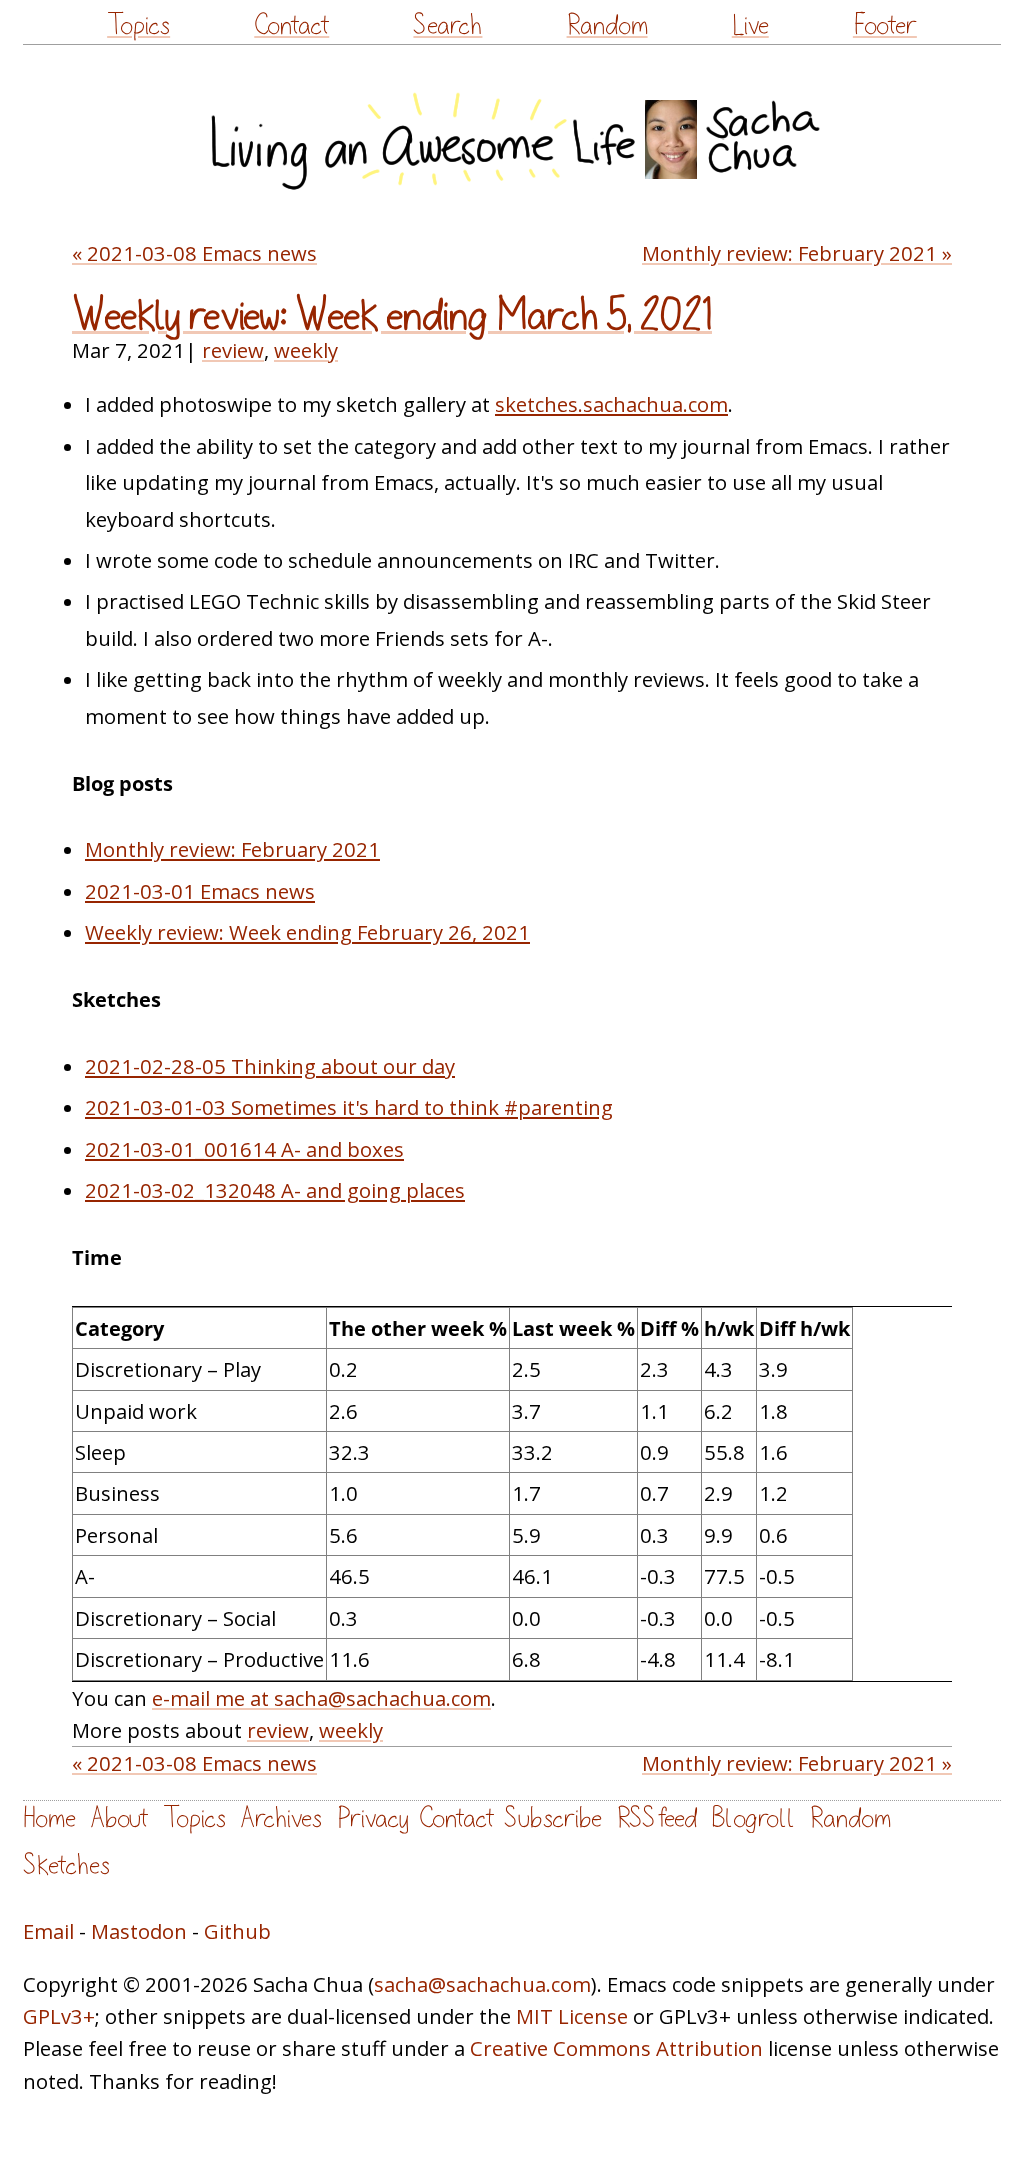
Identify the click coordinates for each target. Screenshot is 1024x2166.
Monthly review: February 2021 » (797, 253)
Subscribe (553, 1818)
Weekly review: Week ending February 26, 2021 (307, 932)
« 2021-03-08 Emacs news (194, 253)
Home (49, 1818)
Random (607, 25)
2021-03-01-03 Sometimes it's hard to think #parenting (349, 1107)
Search (447, 25)
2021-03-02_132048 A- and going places (275, 1190)
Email (48, 1931)
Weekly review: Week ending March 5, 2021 (392, 316)
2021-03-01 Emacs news (200, 891)
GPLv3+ (59, 2016)
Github (237, 1931)
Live (750, 25)
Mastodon (139, 1931)
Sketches (66, 1865)
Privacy (373, 1818)
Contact (291, 25)
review (233, 350)
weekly (306, 350)
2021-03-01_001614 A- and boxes (244, 1149)
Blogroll (753, 1818)
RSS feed (657, 1818)
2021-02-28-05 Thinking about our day (270, 1066)
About (119, 1818)
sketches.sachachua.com (611, 404)
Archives (281, 1818)
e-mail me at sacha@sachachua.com (321, 1698)
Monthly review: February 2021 (232, 849)
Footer (885, 25)
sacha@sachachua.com (482, 1984)
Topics (138, 25)
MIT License (572, 2016)
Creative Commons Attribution (616, 2048)
